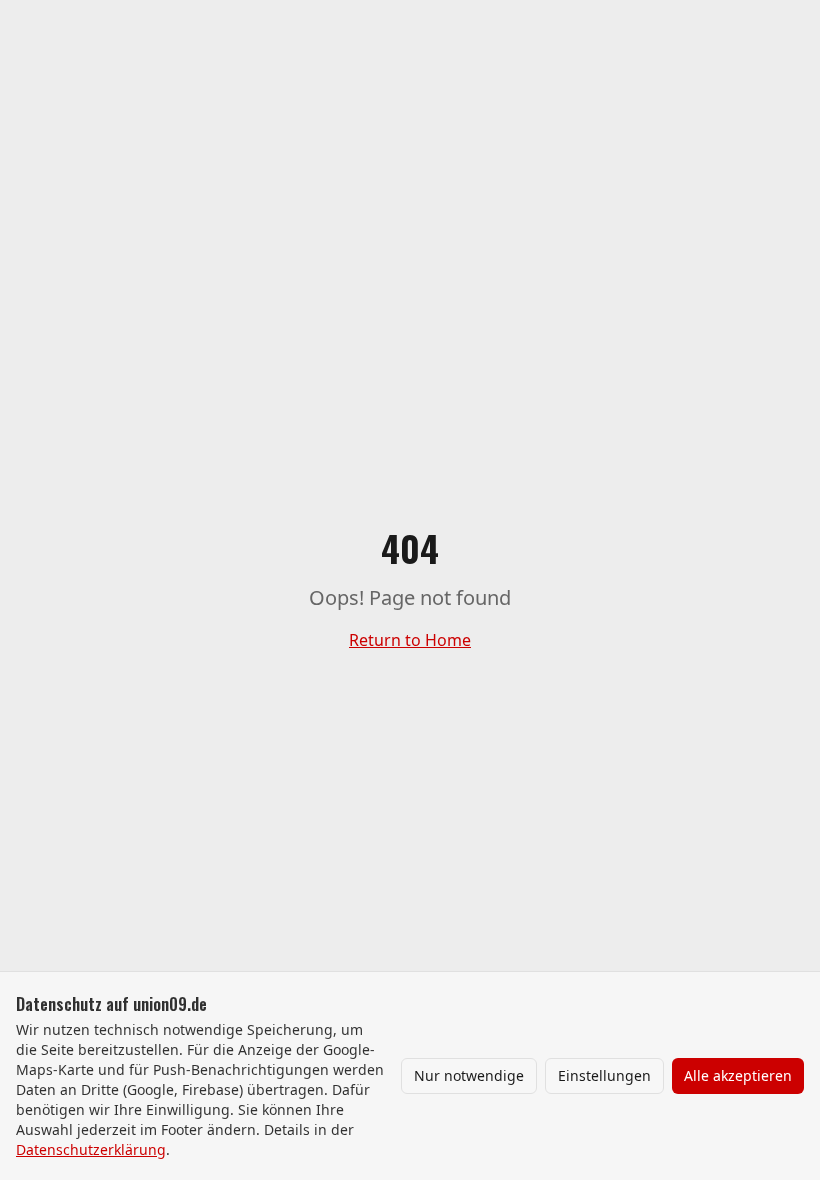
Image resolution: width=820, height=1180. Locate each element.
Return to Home (410, 640)
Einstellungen (604, 1075)
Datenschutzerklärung (91, 1149)
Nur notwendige (469, 1075)
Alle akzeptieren (738, 1075)
